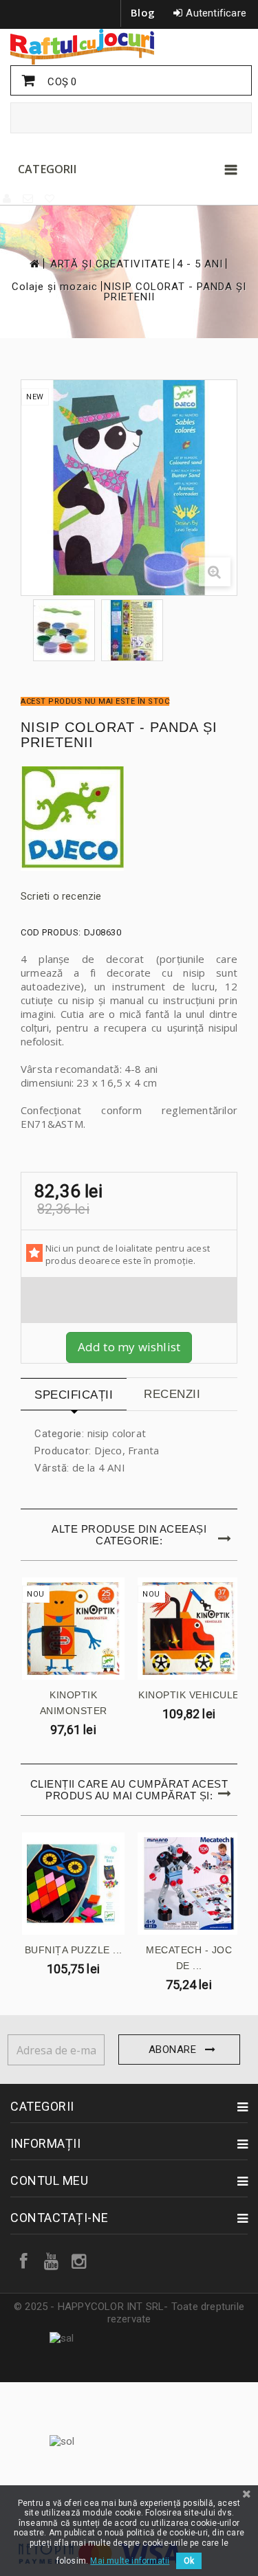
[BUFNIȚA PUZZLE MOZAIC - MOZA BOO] (73, 1884)
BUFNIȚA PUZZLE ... (74, 1950)
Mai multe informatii (130, 2561)
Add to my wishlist (129, 1347)
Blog (143, 12)
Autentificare (216, 13)
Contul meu (49, 2180)
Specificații (74, 1395)
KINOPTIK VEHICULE (189, 1695)
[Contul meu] (8, 199)
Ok (189, 2561)
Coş (61, 82)
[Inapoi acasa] (34, 264)
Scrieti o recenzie (61, 896)
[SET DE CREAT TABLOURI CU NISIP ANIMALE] (64, 630)
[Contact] (29, 199)
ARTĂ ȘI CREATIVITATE (110, 264)
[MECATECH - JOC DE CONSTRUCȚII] (189, 1884)
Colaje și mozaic (55, 287)
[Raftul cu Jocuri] (129, 47)
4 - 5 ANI (200, 264)
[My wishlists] (50, 199)
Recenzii (172, 1394)
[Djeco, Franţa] (129, 819)
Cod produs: (51, 932)
